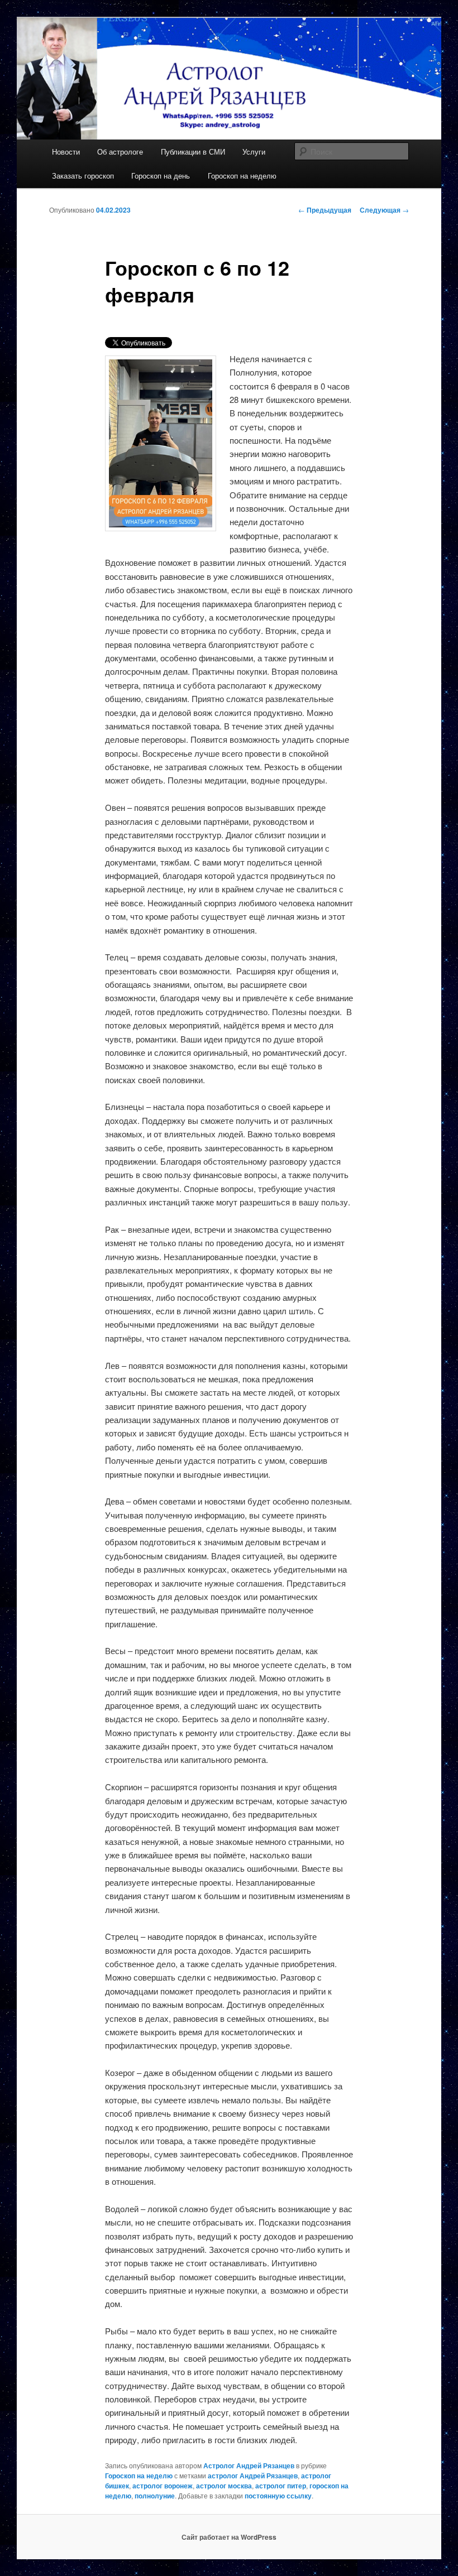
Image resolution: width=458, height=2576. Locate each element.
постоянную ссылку (278, 2496)
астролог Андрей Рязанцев (253, 2476)
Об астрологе (120, 152)
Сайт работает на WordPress (229, 2537)
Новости (66, 152)
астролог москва (224, 2486)
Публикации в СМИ (193, 152)
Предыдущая (325, 210)
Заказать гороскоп (83, 176)
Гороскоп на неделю (242, 176)
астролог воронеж (163, 2486)
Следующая (384, 210)
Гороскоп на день (161, 176)
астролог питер (281, 2486)
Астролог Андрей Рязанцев (249, 2466)
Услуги (254, 152)
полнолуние (155, 2496)
